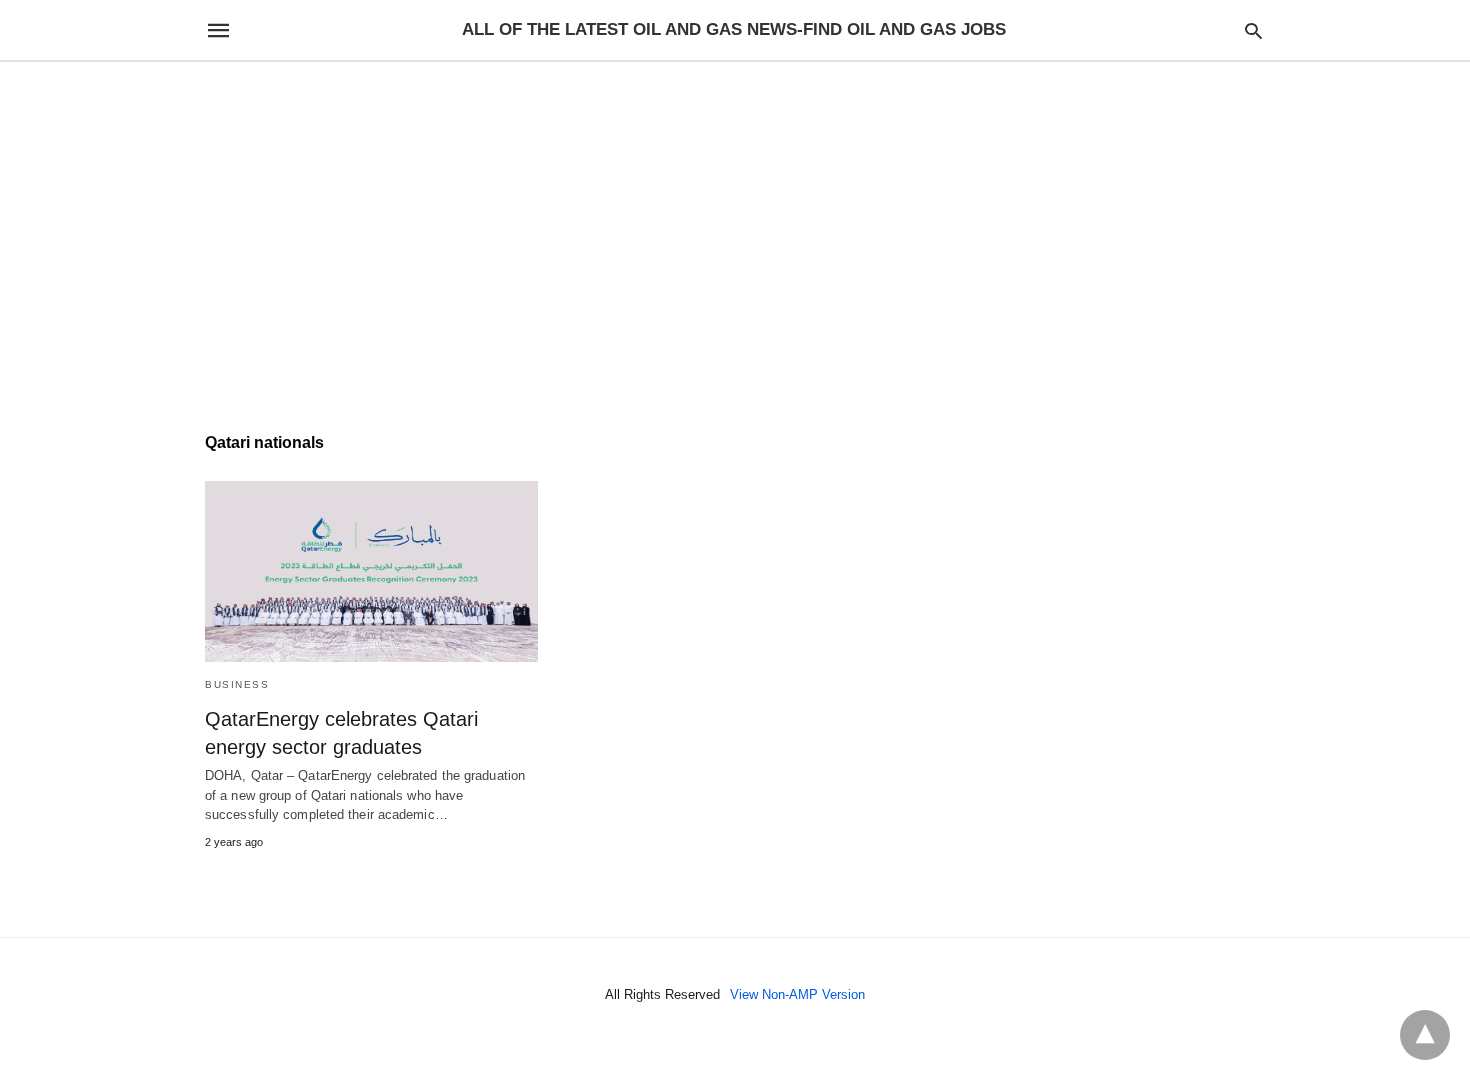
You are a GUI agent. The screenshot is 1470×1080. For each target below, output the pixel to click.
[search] (1253, 30)
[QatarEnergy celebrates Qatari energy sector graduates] (371, 571)
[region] (735, 232)
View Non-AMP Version (797, 994)
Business (237, 684)
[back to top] (1425, 1035)
